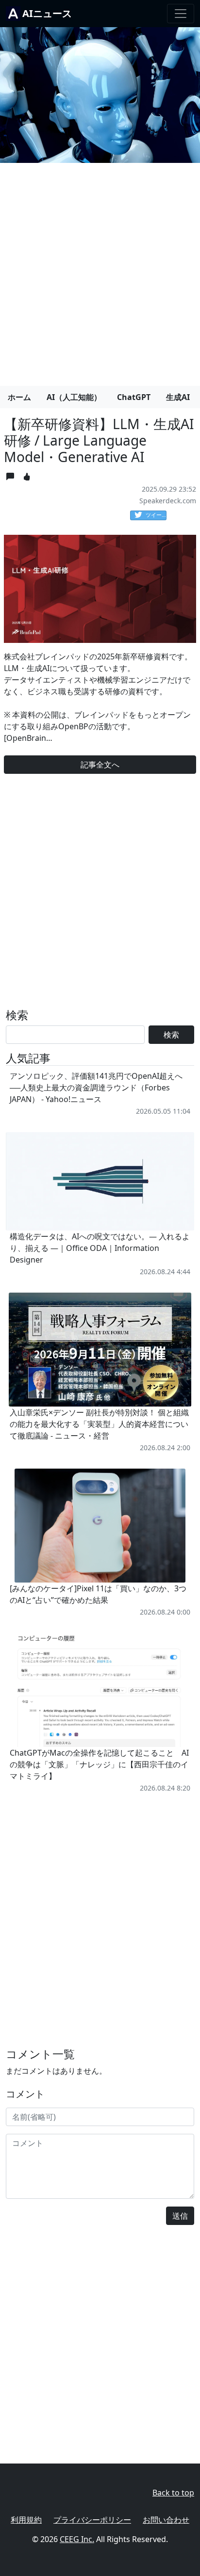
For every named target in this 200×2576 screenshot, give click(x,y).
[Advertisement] (100, 271)
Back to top (173, 2493)
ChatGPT (134, 397)
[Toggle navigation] (181, 14)
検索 (171, 1035)
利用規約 (26, 2520)
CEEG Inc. (77, 2539)
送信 (180, 2216)
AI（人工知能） (74, 397)
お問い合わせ (166, 2520)
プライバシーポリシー (92, 2520)
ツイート (156, 515)
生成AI (178, 397)
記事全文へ (100, 765)
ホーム (19, 397)
